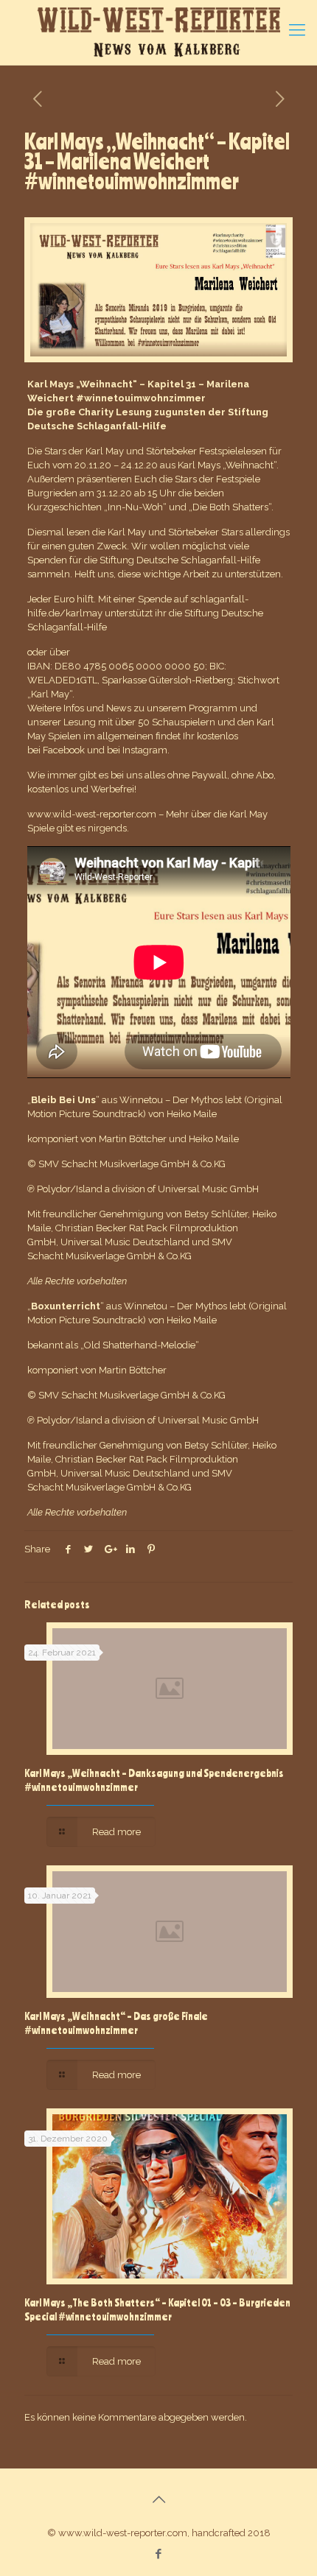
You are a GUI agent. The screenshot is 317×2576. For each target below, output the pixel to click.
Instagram (145, 750)
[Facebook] (159, 2554)
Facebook (64, 750)
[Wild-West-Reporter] (158, 32)
